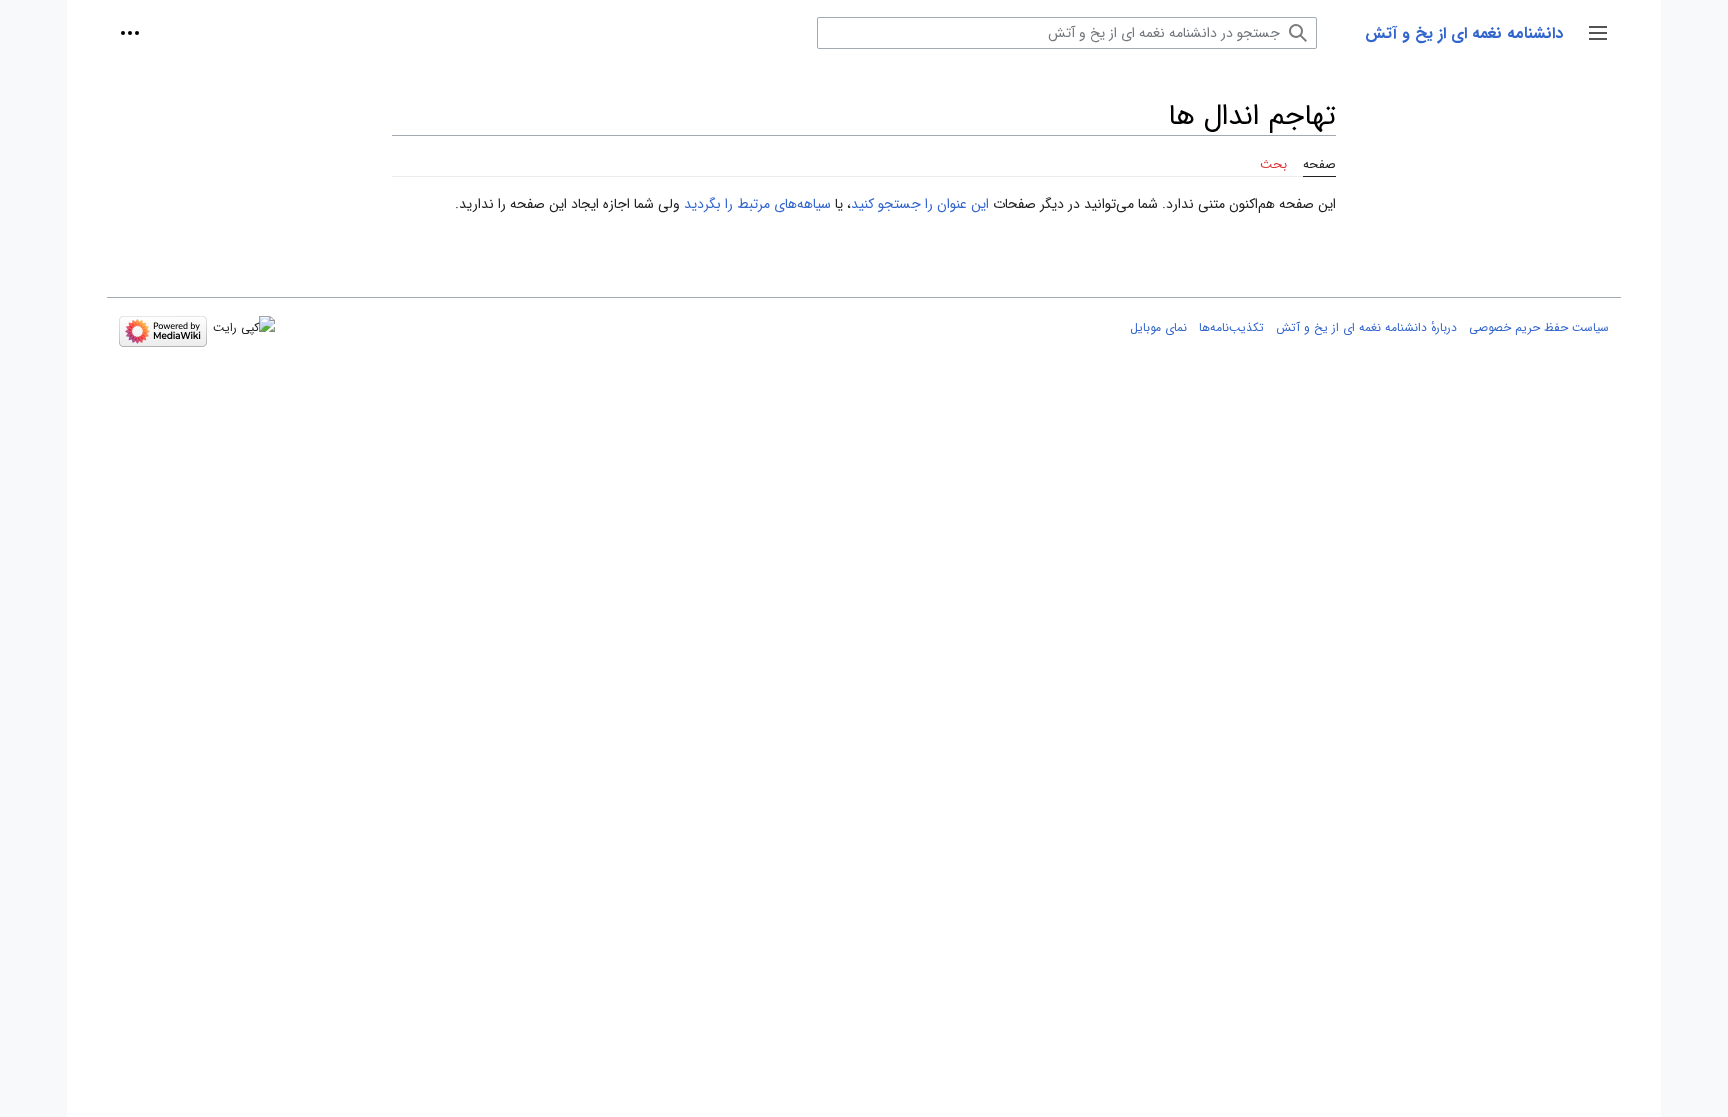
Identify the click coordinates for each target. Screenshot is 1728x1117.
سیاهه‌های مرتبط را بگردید (757, 204)
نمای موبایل (1158, 327)
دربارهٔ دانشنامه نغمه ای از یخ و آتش (1366, 327)
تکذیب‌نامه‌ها (1231, 327)
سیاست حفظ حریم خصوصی (1539, 327)
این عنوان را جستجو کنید (920, 204)
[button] (1598, 33)
